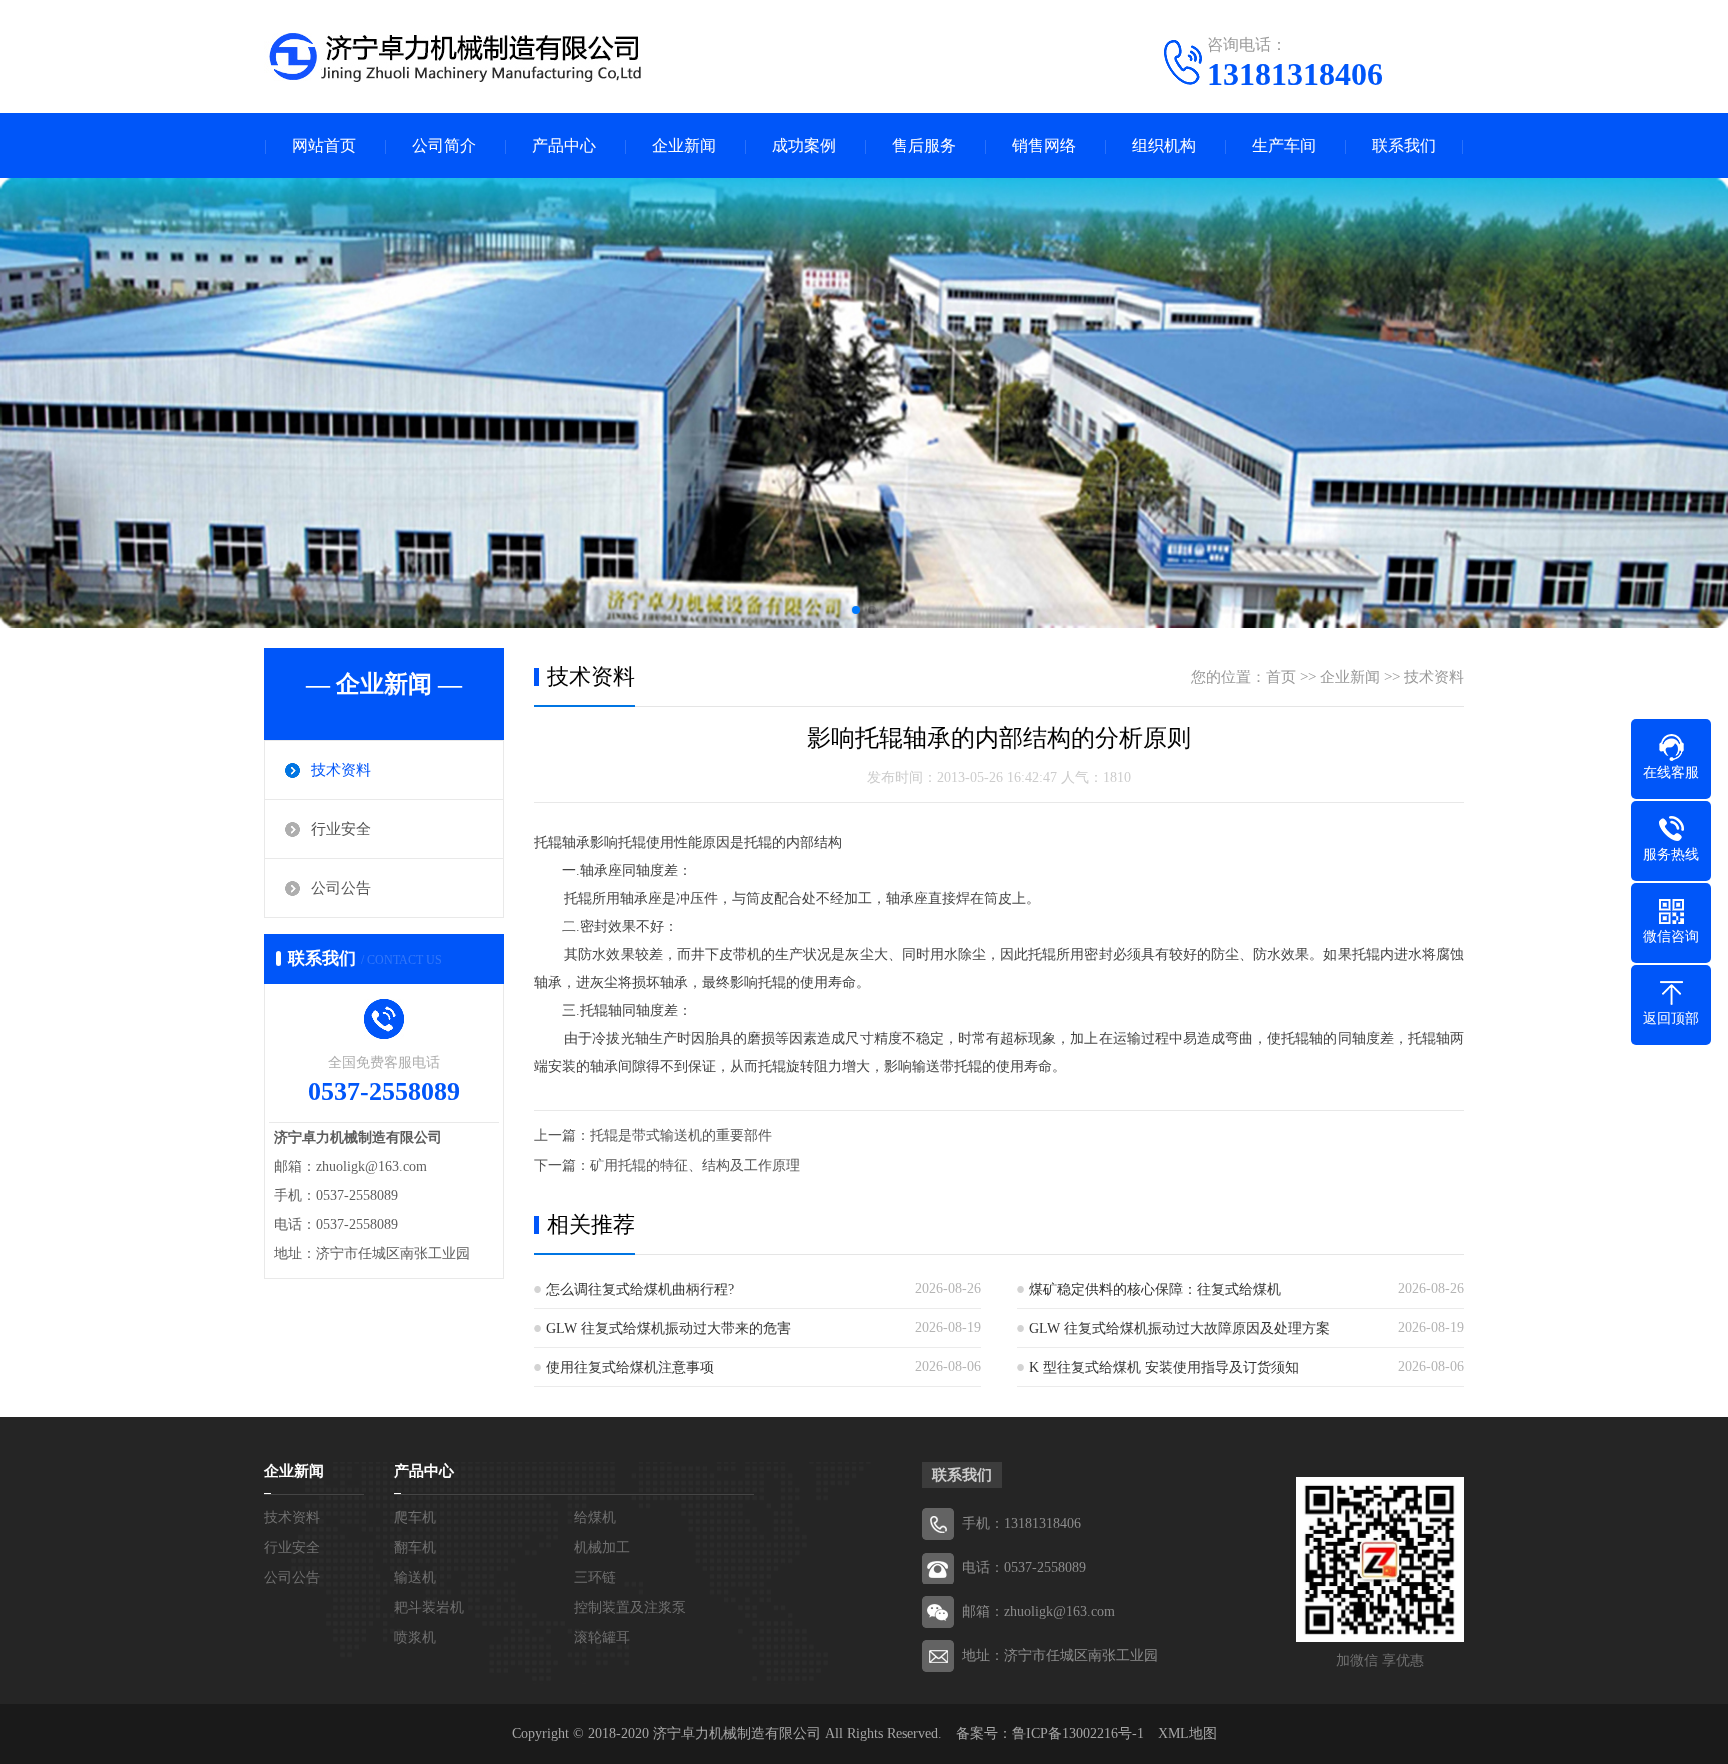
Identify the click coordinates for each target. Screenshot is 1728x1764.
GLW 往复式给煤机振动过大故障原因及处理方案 (1179, 1328)
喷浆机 (415, 1637)
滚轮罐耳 (602, 1637)
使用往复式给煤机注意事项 (630, 1367)
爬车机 (415, 1517)
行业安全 (341, 829)
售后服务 (924, 145)
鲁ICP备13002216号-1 (1078, 1733)
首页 (1281, 677)
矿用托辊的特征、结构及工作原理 (695, 1165)
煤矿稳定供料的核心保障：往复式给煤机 (1155, 1289)
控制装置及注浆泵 (630, 1607)
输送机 (415, 1577)
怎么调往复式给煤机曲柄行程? (640, 1289)
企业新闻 (684, 145)
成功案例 (804, 145)
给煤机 (595, 1517)
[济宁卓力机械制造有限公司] (454, 55)
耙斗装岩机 (429, 1607)
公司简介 (444, 145)
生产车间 (1284, 145)
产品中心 (564, 145)
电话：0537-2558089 (1024, 1567)
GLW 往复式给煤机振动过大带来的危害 (668, 1328)
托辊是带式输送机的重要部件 (681, 1135)
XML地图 (1187, 1733)
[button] (856, 610)
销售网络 (1044, 145)
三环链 (595, 1577)
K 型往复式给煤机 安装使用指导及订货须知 (1164, 1367)
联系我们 (1404, 145)
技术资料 (341, 770)
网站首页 (324, 145)
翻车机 (415, 1547)
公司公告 (341, 888)
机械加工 (602, 1547)
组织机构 (1164, 145)
